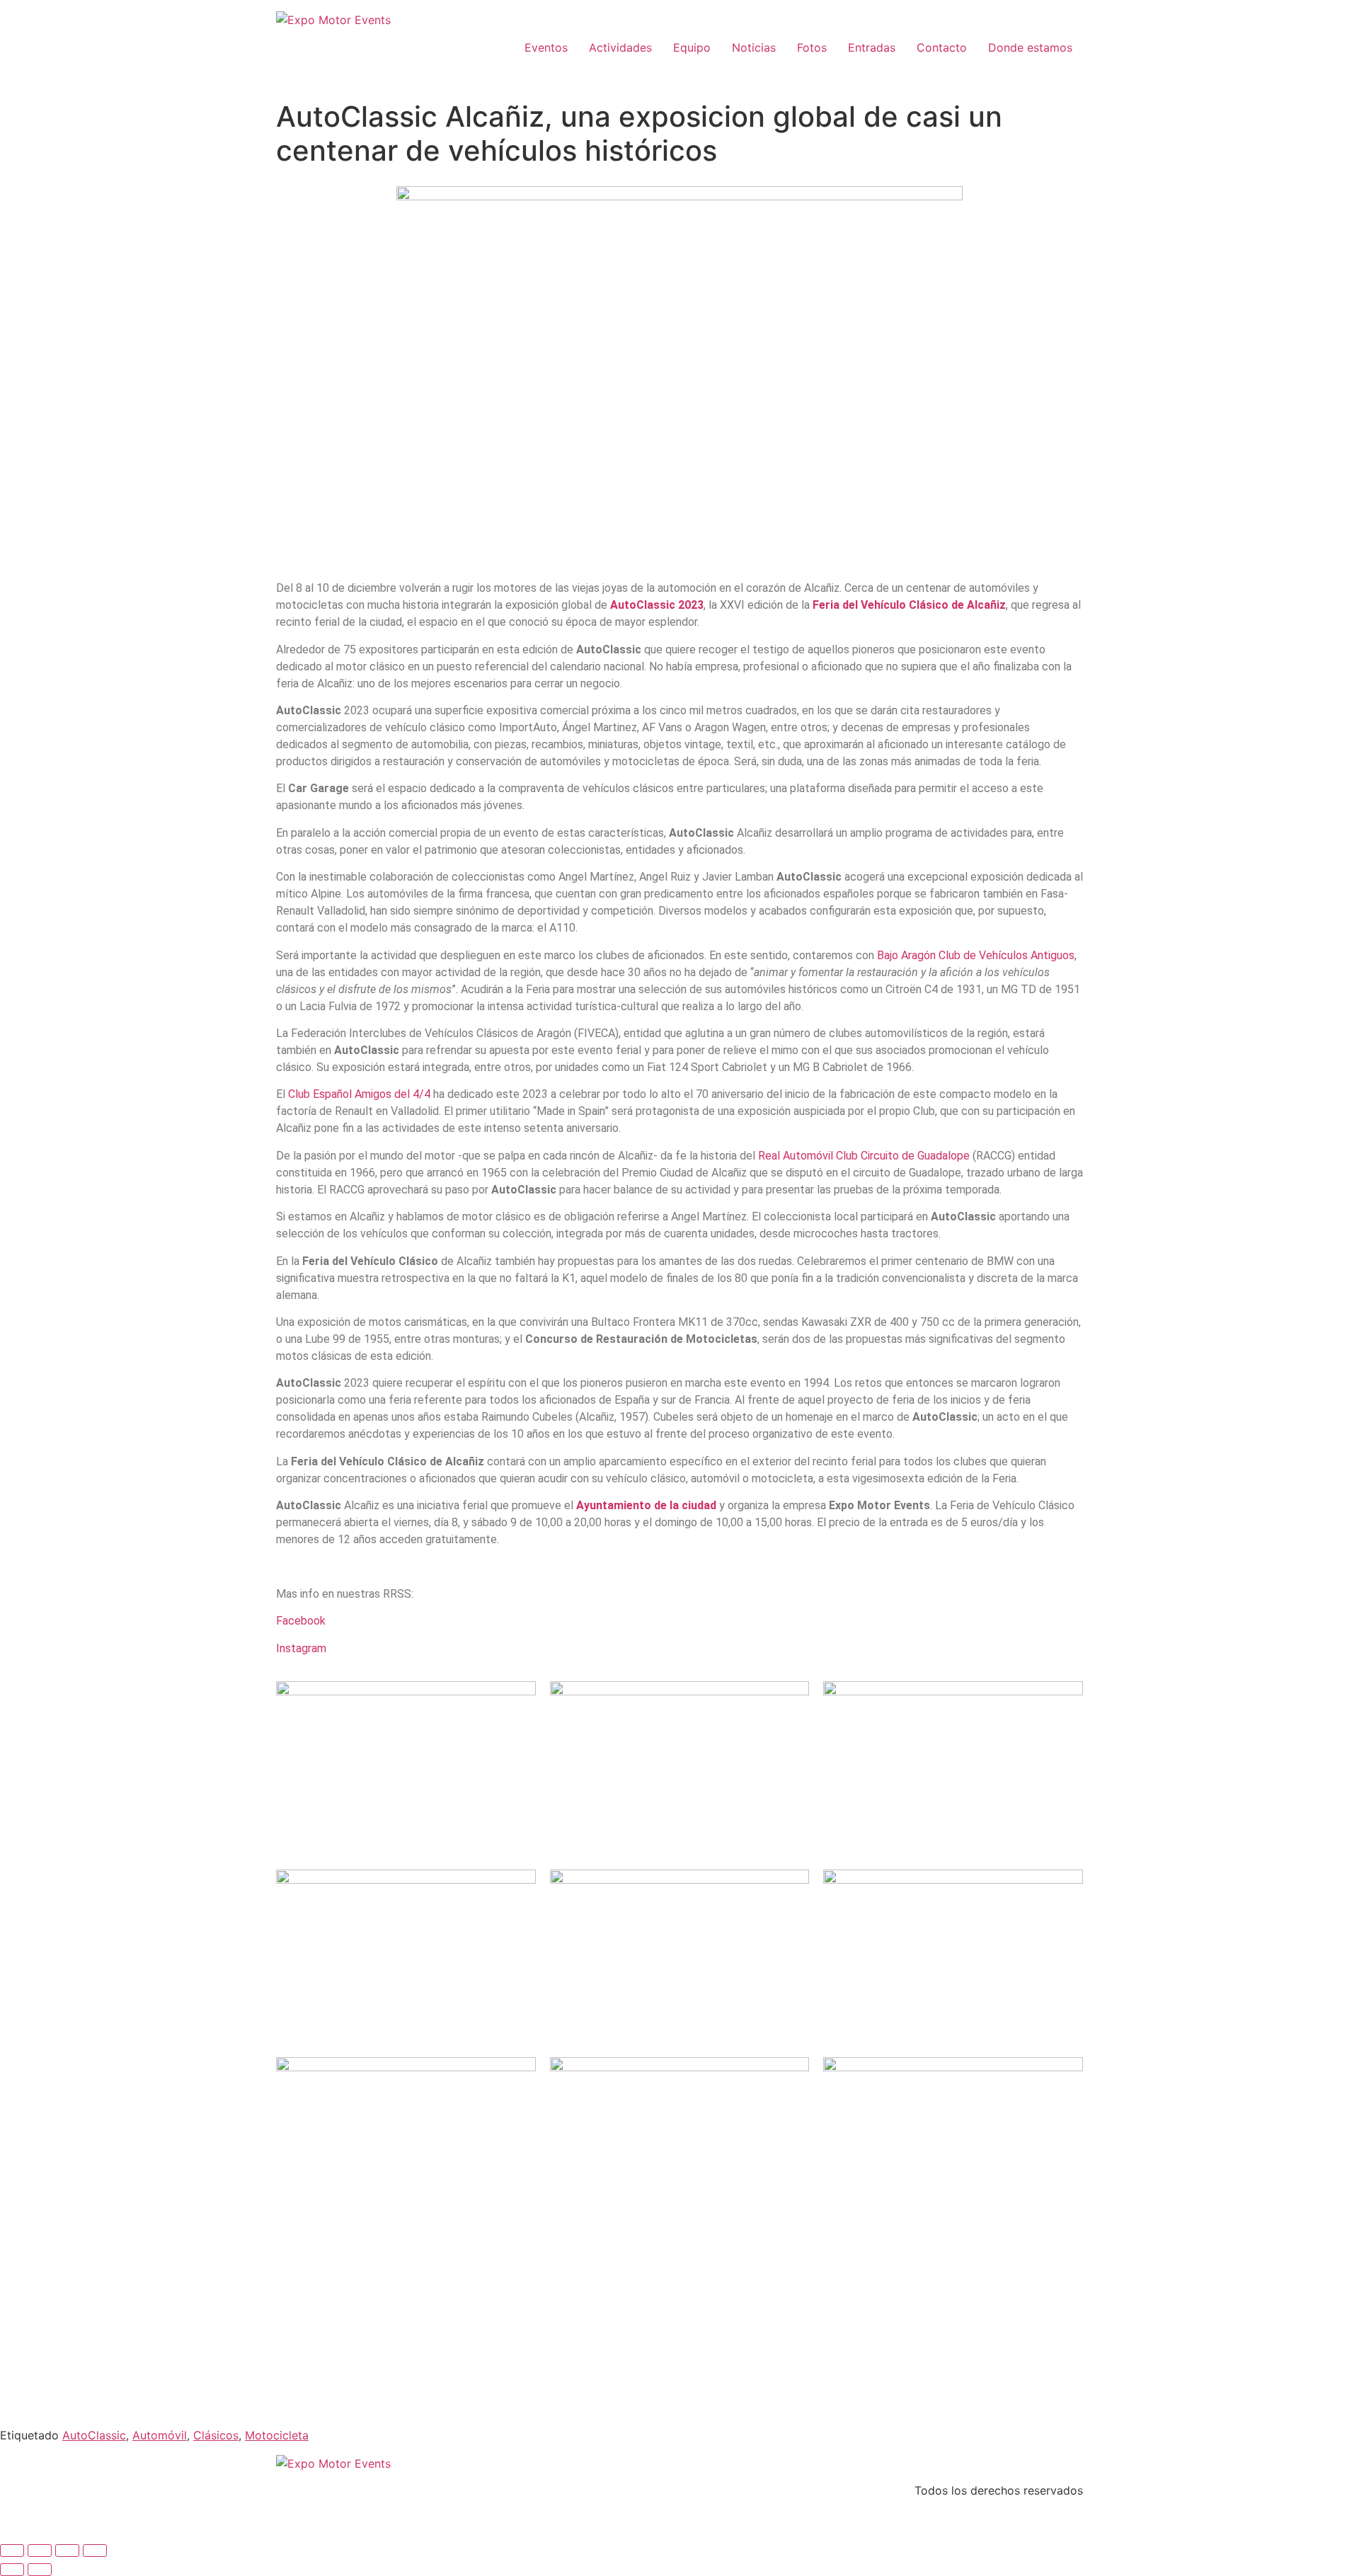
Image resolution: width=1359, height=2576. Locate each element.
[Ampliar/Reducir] (12, 2551)
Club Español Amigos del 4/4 (359, 1094)
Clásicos (216, 2435)
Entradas (872, 47)
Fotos (812, 47)
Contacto (942, 47)
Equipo (692, 47)
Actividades (620, 47)
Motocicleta (277, 2435)
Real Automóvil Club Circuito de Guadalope (864, 1156)
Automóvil (160, 2435)
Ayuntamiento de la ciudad (646, 1505)
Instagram (301, 1648)
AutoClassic (94, 2435)
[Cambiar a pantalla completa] (40, 2551)
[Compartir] (67, 2551)
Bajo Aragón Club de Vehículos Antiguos (976, 955)
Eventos (546, 47)
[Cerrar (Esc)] (95, 2551)
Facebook (301, 1621)
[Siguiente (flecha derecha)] (40, 2570)
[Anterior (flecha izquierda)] (12, 2570)
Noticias (754, 47)
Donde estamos (1030, 47)
